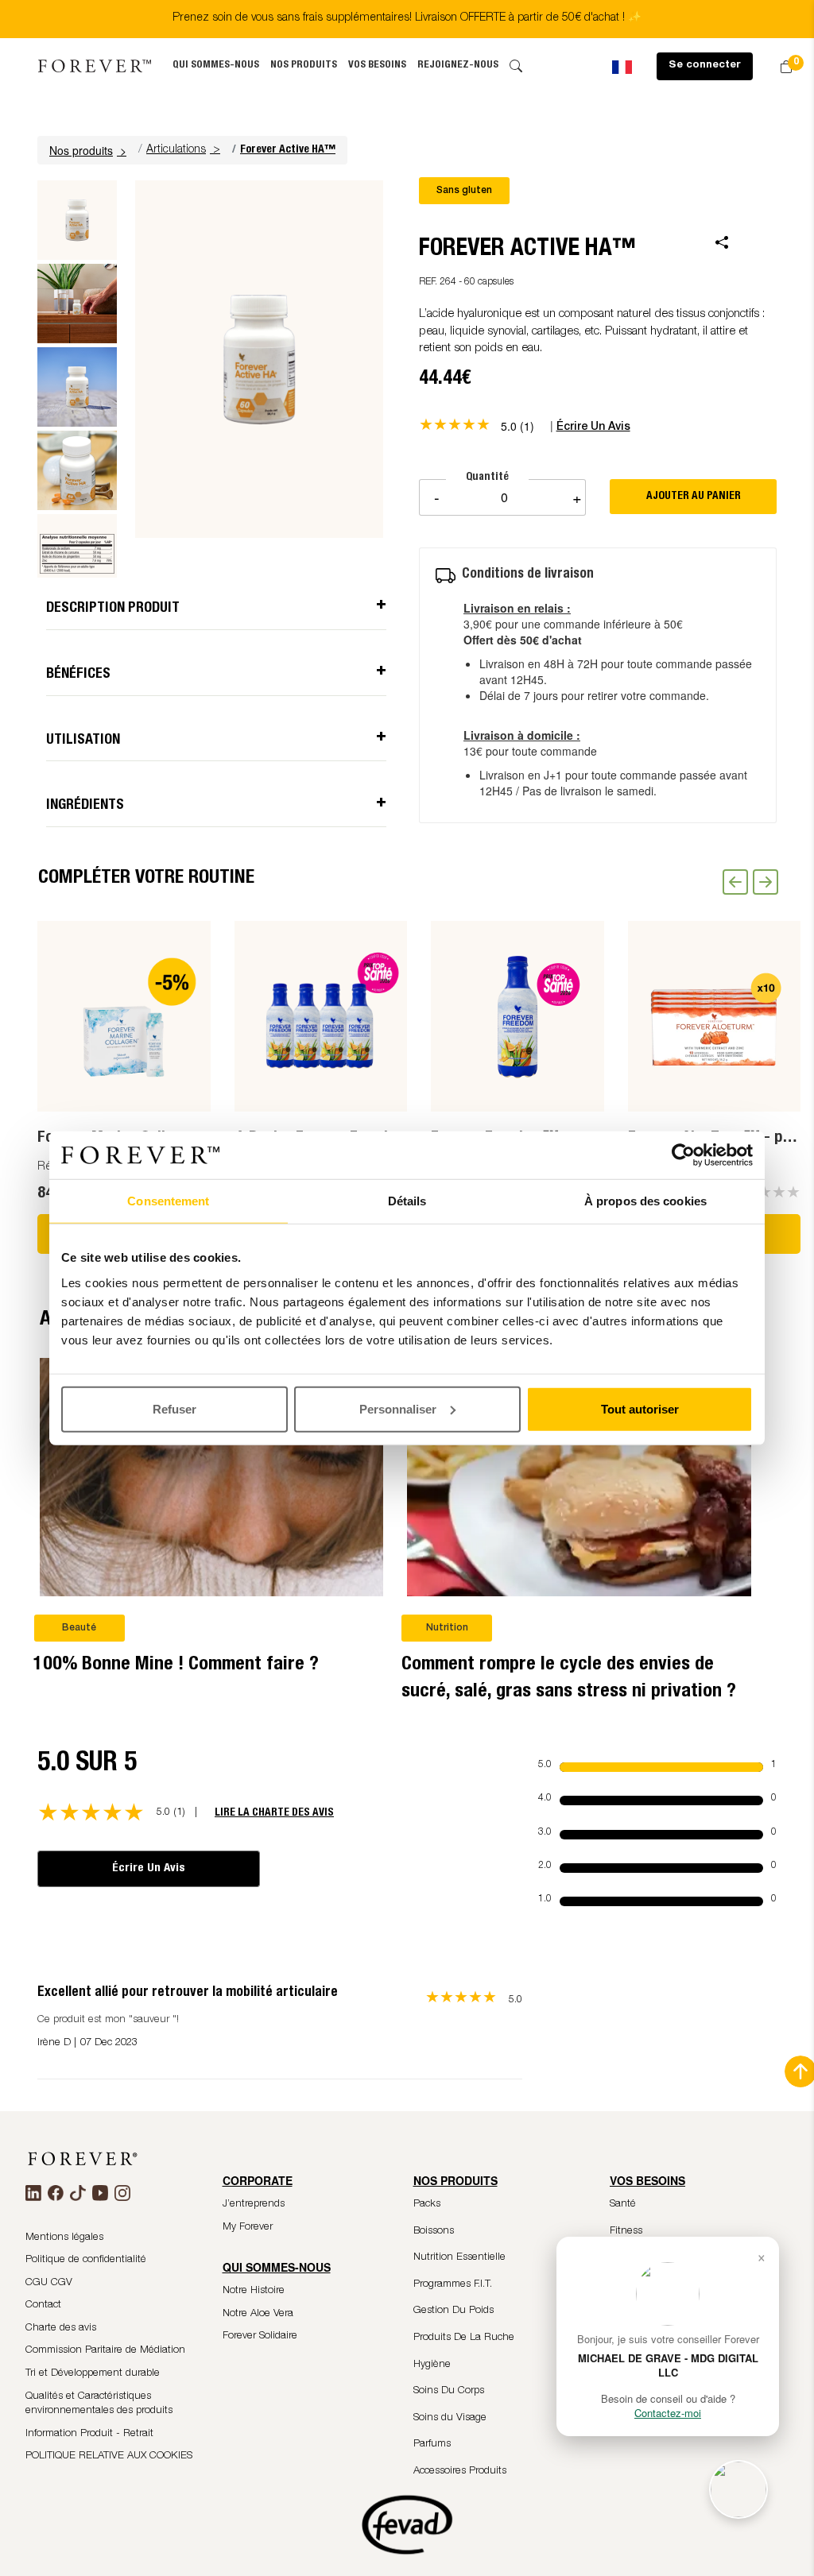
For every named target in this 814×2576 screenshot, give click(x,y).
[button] (90, 150)
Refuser (174, 1408)
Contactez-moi (668, 2413)
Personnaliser (398, 1408)
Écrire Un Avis (149, 1868)
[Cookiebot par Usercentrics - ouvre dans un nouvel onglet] (683, 1155)
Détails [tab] (407, 1201)
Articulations (176, 150)
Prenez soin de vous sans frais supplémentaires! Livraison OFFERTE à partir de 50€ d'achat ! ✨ (407, 18)
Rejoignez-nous (458, 66)
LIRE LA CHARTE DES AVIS (274, 1813)
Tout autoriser (640, 1408)
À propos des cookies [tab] (645, 1201)
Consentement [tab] (168, 1201)
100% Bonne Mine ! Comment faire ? (176, 1665)
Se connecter (705, 66)
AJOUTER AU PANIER (694, 497)
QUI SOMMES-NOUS (216, 66)
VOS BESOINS (377, 66)
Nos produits (304, 66)
